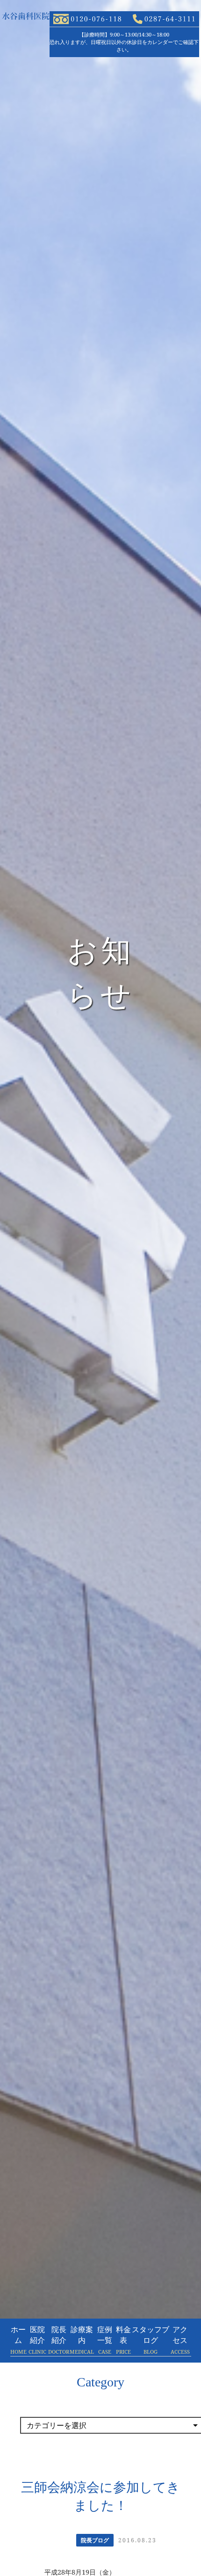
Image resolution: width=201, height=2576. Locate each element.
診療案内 (82, 2340)
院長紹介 (59, 2340)
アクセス (180, 2340)
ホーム (18, 2340)
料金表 (123, 2340)
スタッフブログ (151, 2340)
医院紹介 (37, 2340)
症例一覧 (105, 2340)
